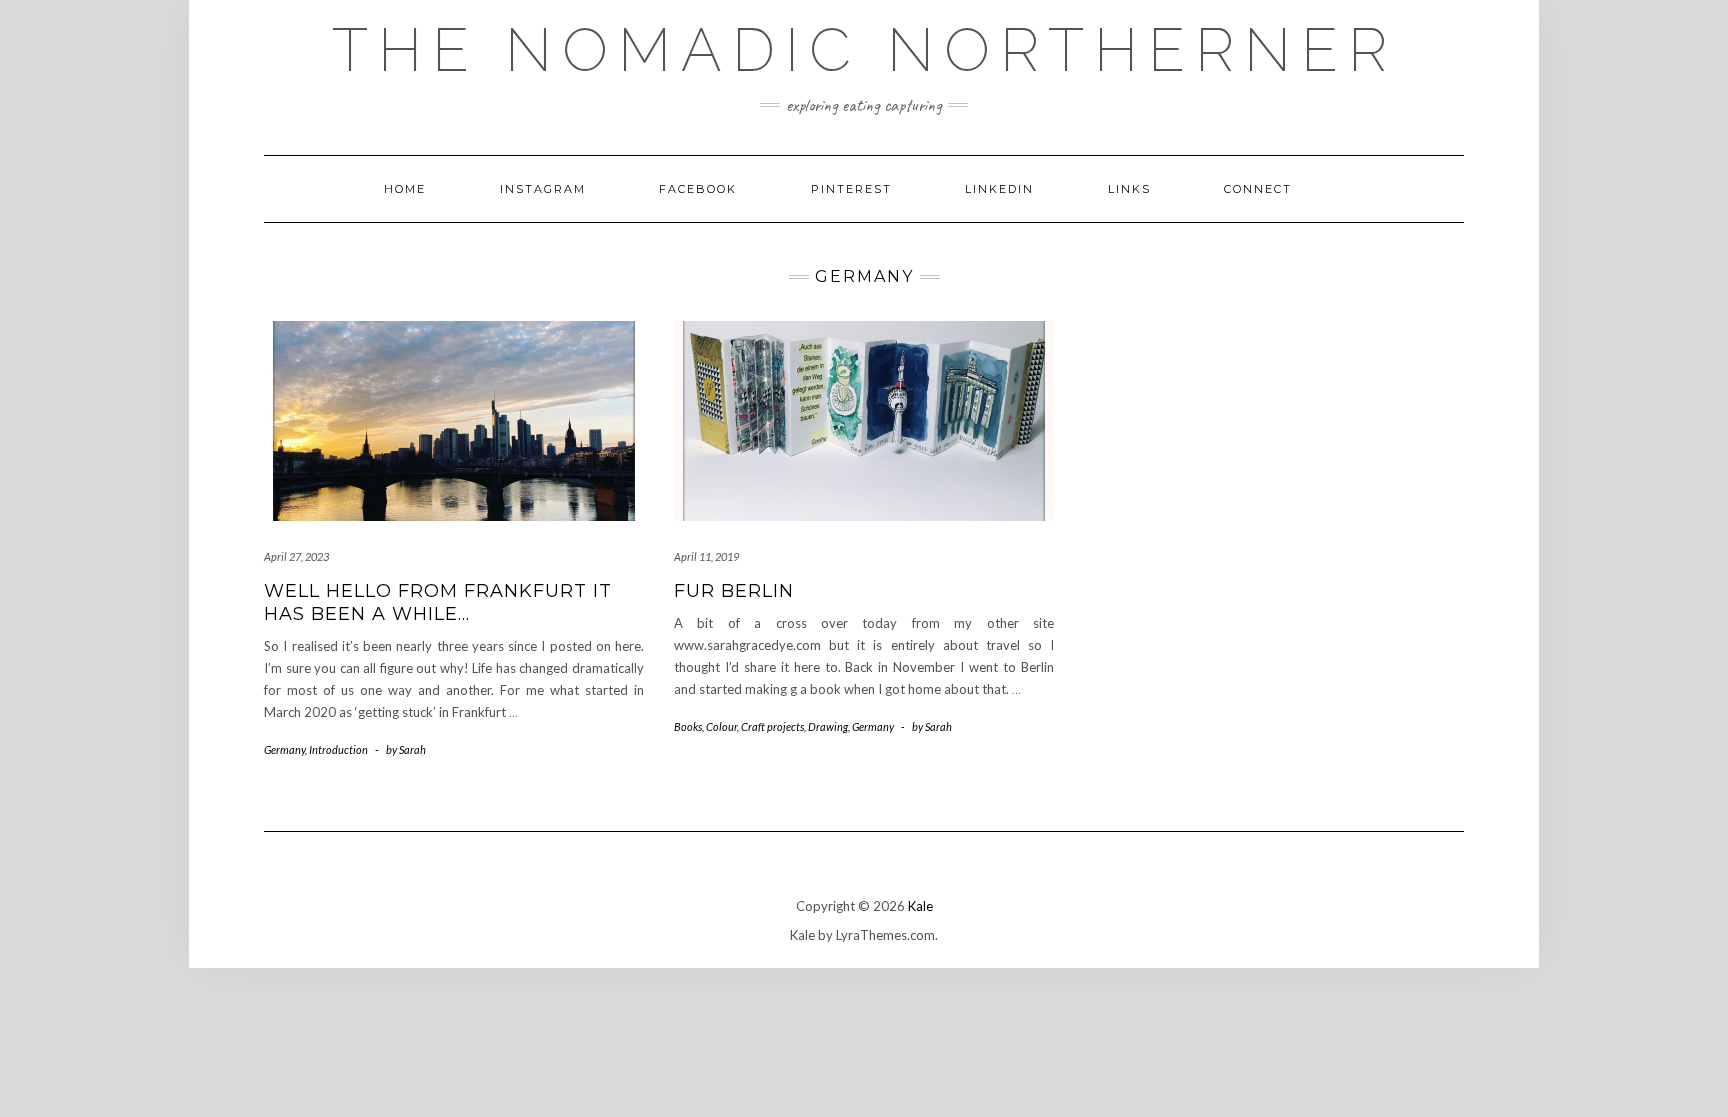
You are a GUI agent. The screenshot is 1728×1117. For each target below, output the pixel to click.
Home (405, 189)
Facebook (698, 189)
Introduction (338, 749)
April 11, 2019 (706, 556)
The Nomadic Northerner (864, 50)
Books (688, 726)
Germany (284, 749)
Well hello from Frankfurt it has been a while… (438, 602)
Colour (721, 726)
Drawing (828, 726)
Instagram (543, 189)
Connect (1258, 189)
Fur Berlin (734, 591)
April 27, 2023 (296, 556)
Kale (920, 906)
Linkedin (999, 189)
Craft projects (772, 726)
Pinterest (851, 189)
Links (1129, 189)
